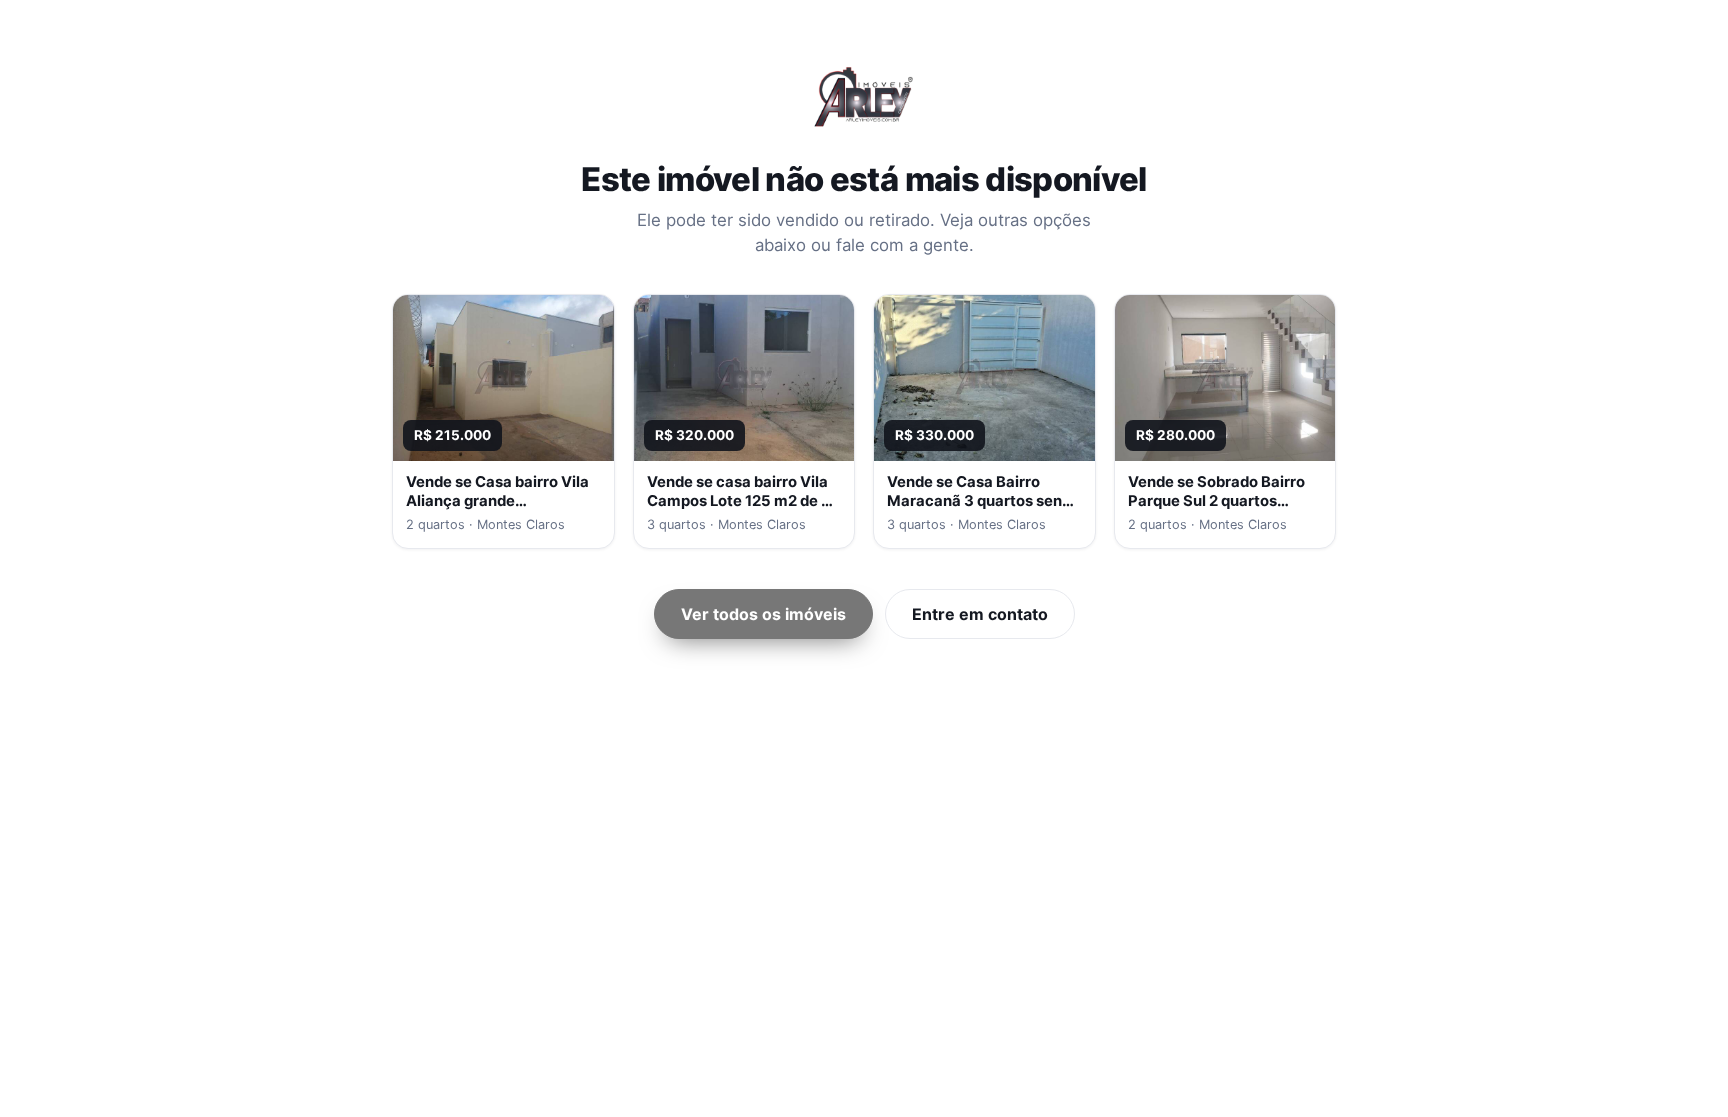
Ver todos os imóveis (763, 614)
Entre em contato (980, 614)
